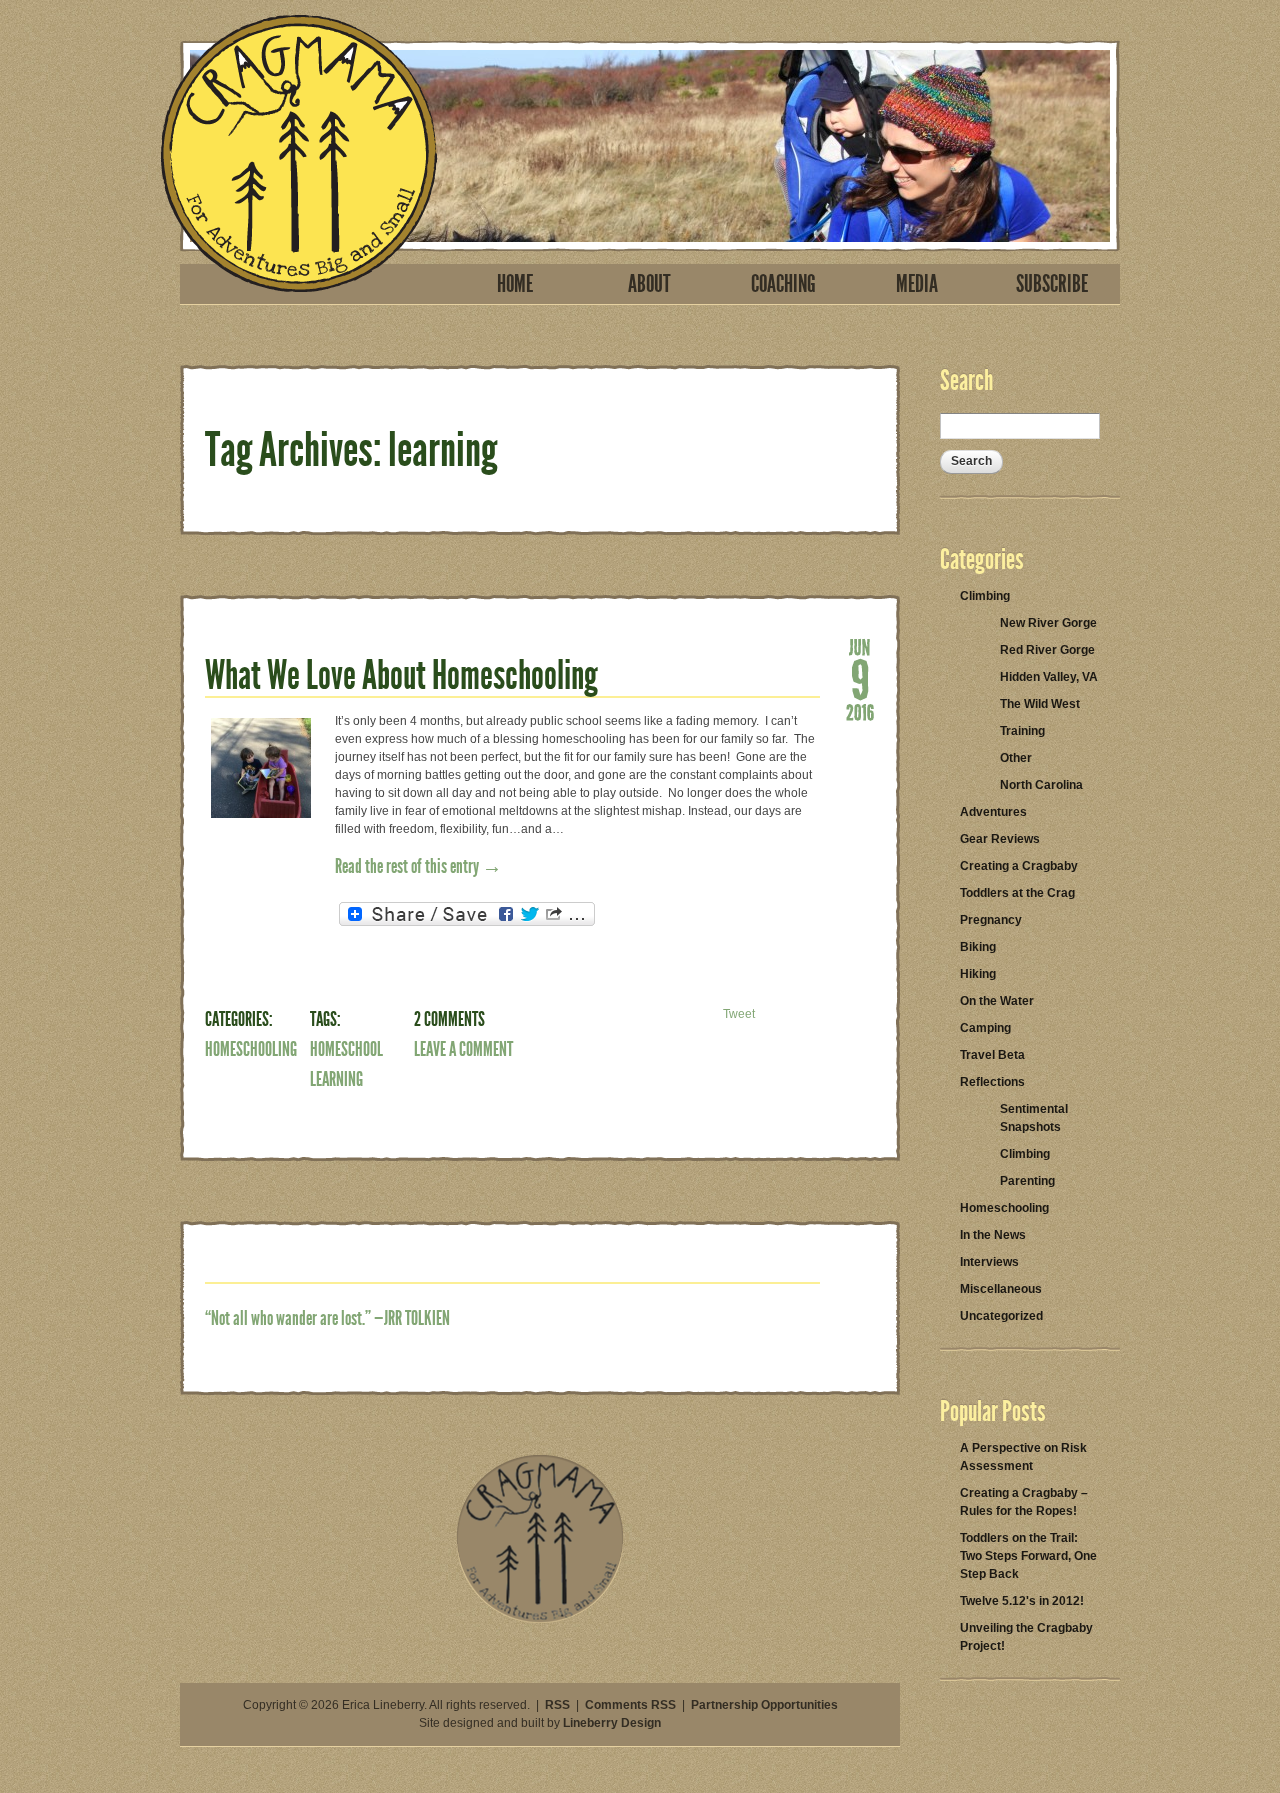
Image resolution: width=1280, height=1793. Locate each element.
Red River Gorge (1047, 650)
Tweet (739, 1014)
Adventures (993, 812)
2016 (860, 711)
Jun (860, 646)
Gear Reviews (1000, 839)
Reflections (992, 1082)
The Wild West (1040, 704)
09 (860, 678)
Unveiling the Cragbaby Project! (1026, 1637)
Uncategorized (1001, 1316)
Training (1022, 731)
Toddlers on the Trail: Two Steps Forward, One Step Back (1028, 1556)
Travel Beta (992, 1055)
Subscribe (1052, 284)
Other (1016, 758)
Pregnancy (991, 920)
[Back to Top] (540, 1619)
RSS (557, 1705)
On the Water (997, 1001)
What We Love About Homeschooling (401, 675)
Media (917, 284)
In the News (993, 1235)
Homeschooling (251, 1049)
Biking (978, 947)
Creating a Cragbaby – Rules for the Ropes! (1024, 1502)
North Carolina (1041, 785)
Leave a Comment (463, 1049)
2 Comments (449, 1019)
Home (515, 284)
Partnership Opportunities (764, 1705)
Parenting (1027, 1181)
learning (336, 1079)
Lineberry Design (612, 1723)
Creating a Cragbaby (1019, 866)
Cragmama (299, 153)
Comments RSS (630, 1705)
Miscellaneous (1001, 1289)
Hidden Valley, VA (1049, 677)
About (649, 284)
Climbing (985, 596)
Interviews (989, 1262)
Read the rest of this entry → (418, 866)
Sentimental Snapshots (1034, 1118)
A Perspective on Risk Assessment (1023, 1457)
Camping (985, 1028)
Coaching (783, 284)
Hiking (978, 974)
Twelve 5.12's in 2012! (1022, 1601)
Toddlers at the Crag (1017, 893)
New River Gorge (1048, 623)
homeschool (346, 1049)
